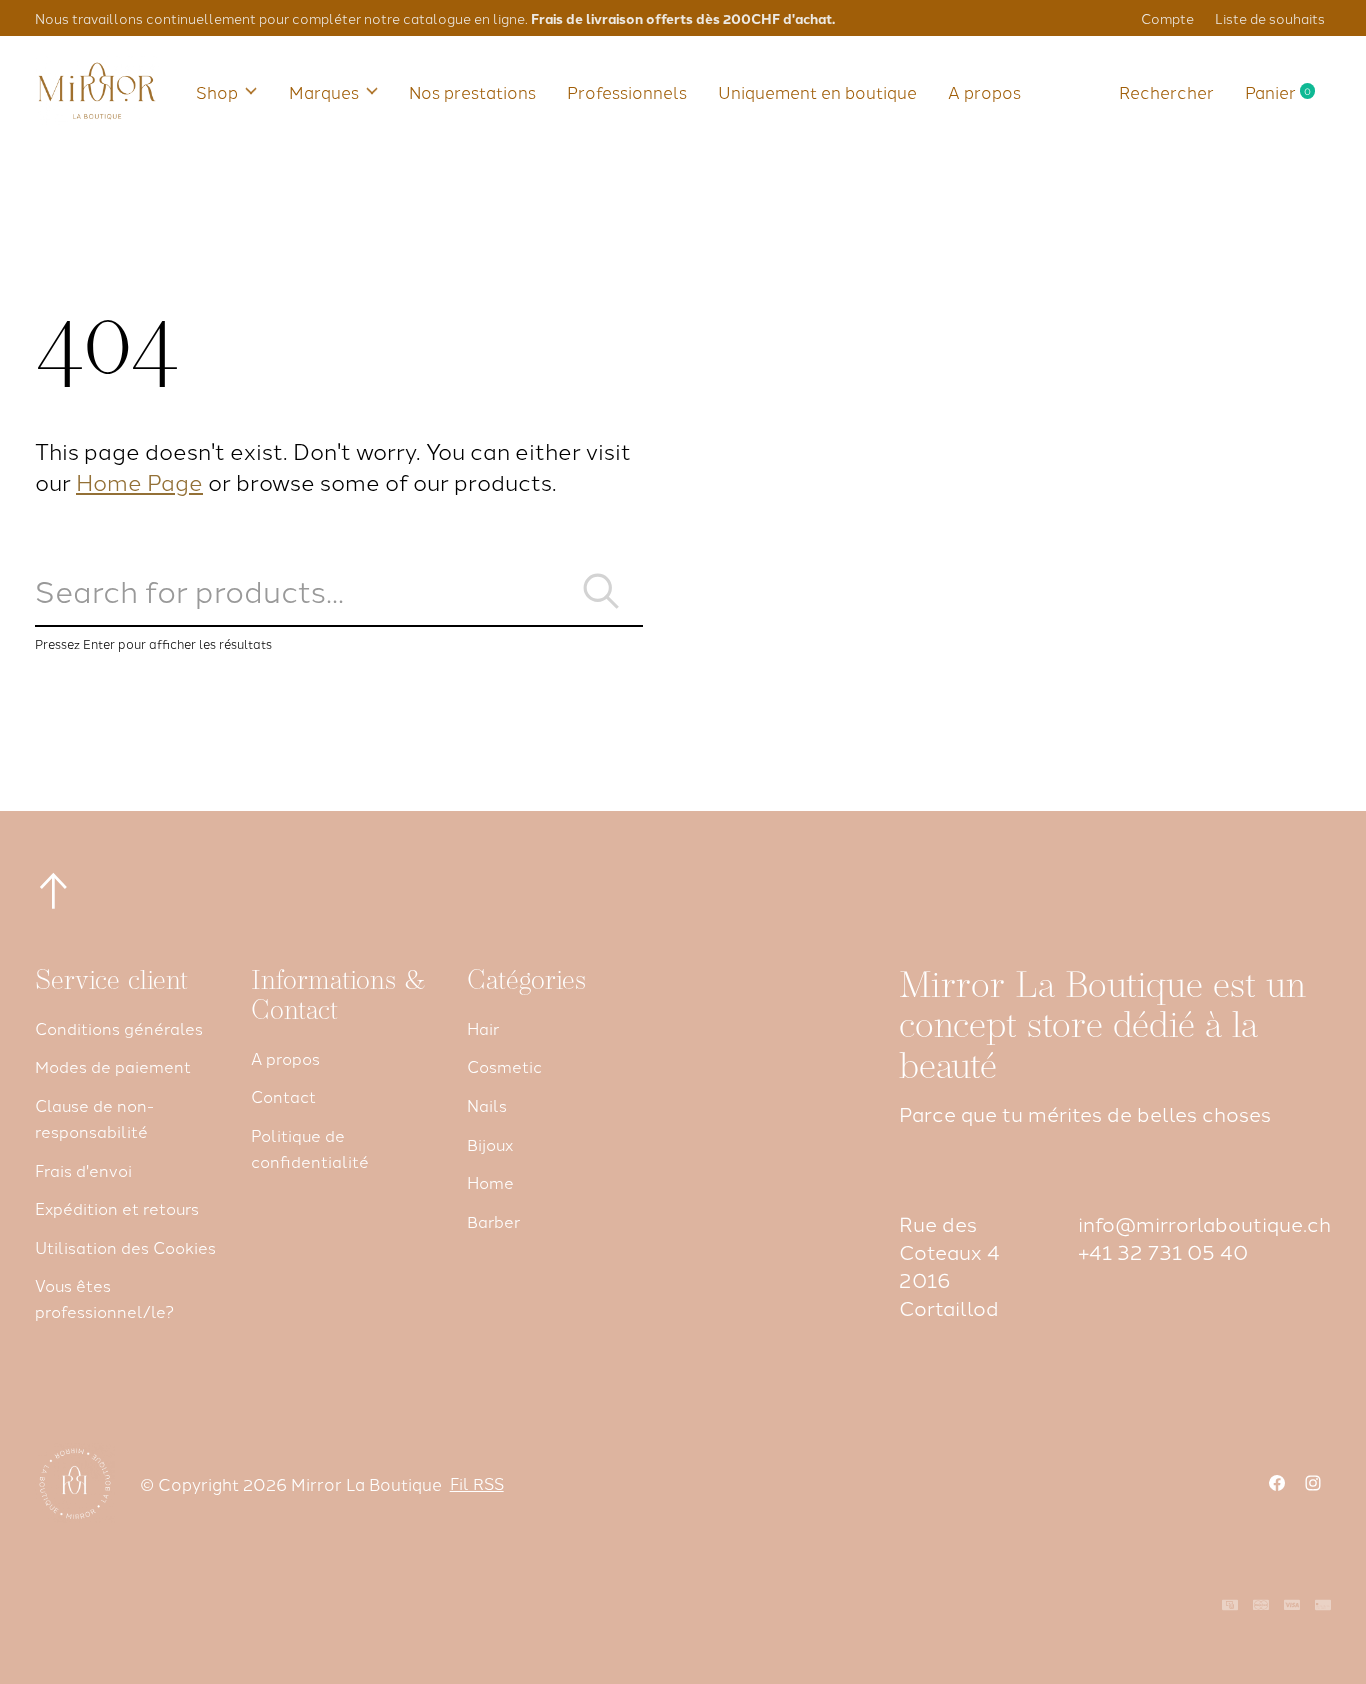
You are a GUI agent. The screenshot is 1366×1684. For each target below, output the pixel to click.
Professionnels (627, 91)
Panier (1288, 91)
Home (490, 1182)
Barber (493, 1221)
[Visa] (1292, 1606)
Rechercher (1166, 91)
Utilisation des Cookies (125, 1247)
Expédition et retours (117, 1208)
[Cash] (1230, 1606)
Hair (483, 1028)
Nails (487, 1105)
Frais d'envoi (83, 1170)
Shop (217, 91)
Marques (324, 91)
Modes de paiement (113, 1066)
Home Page (139, 481)
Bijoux (490, 1144)
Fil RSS (477, 1483)
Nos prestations (472, 91)
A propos (984, 91)
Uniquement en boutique (817, 91)
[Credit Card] (1323, 1606)
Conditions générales (119, 1028)
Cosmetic (504, 1066)
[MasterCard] (1261, 1606)
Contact (283, 1096)
